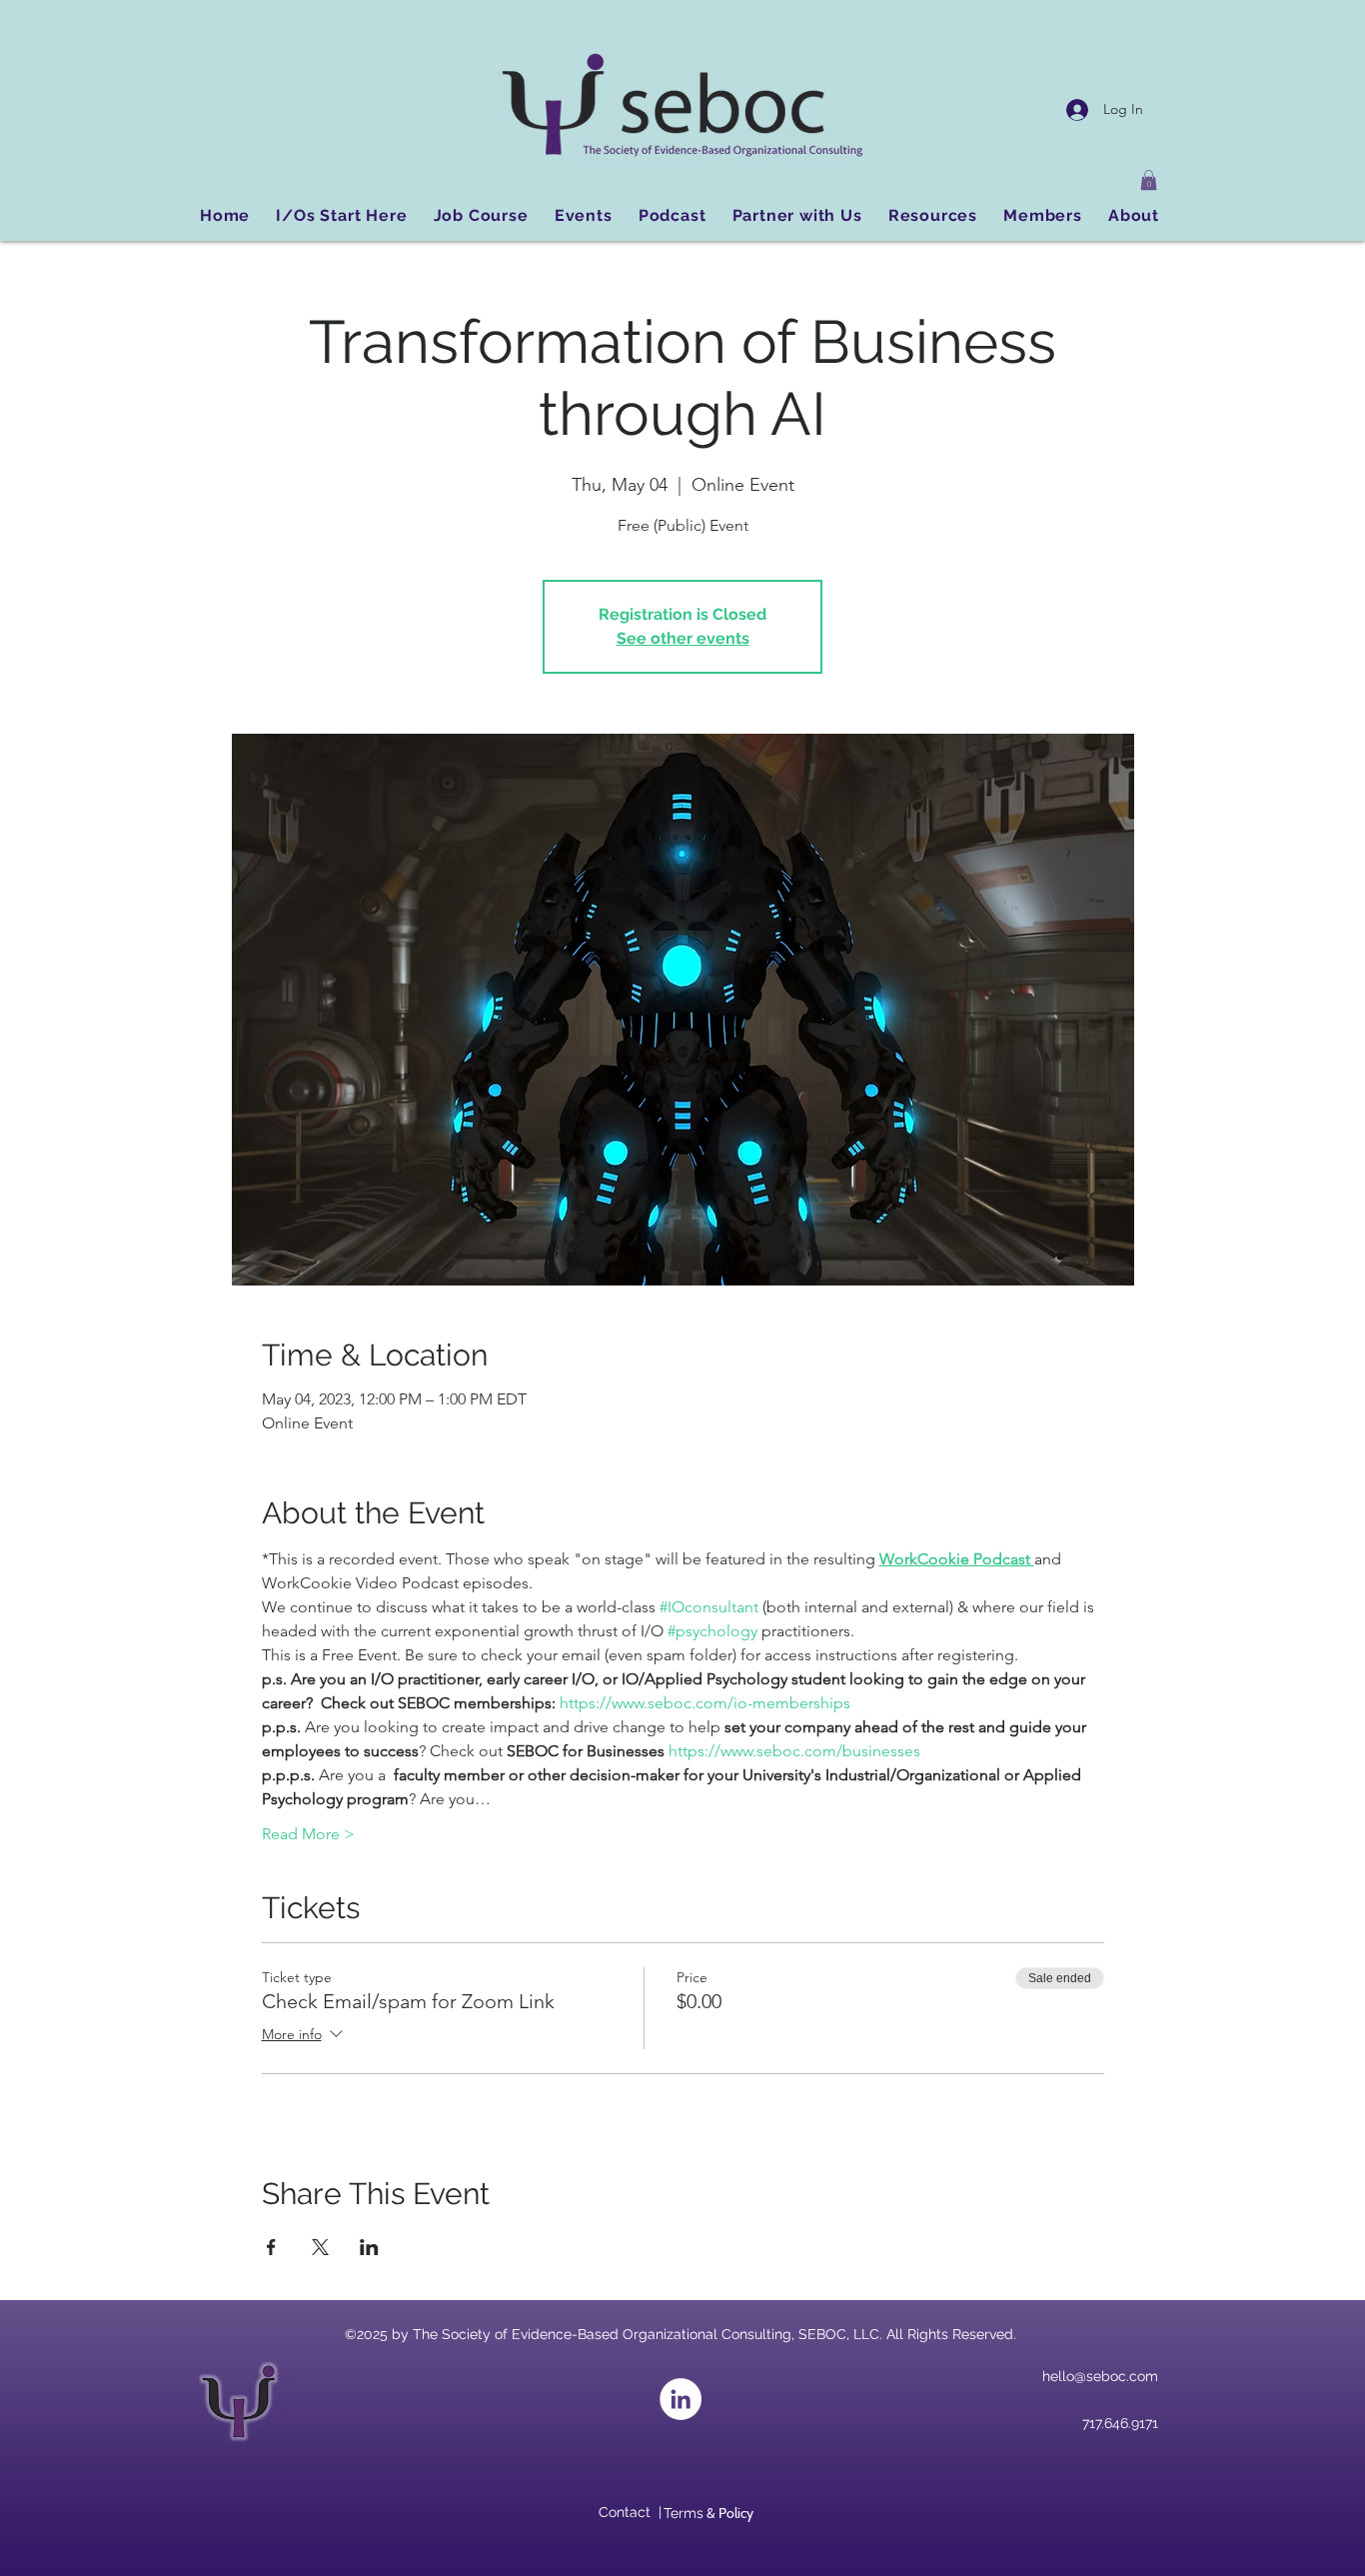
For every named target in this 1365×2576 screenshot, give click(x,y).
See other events (683, 638)
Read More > (308, 1834)
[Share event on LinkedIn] (369, 2247)
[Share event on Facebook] (271, 2247)
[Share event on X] (320, 2247)
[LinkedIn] (681, 2399)
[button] (1149, 180)
